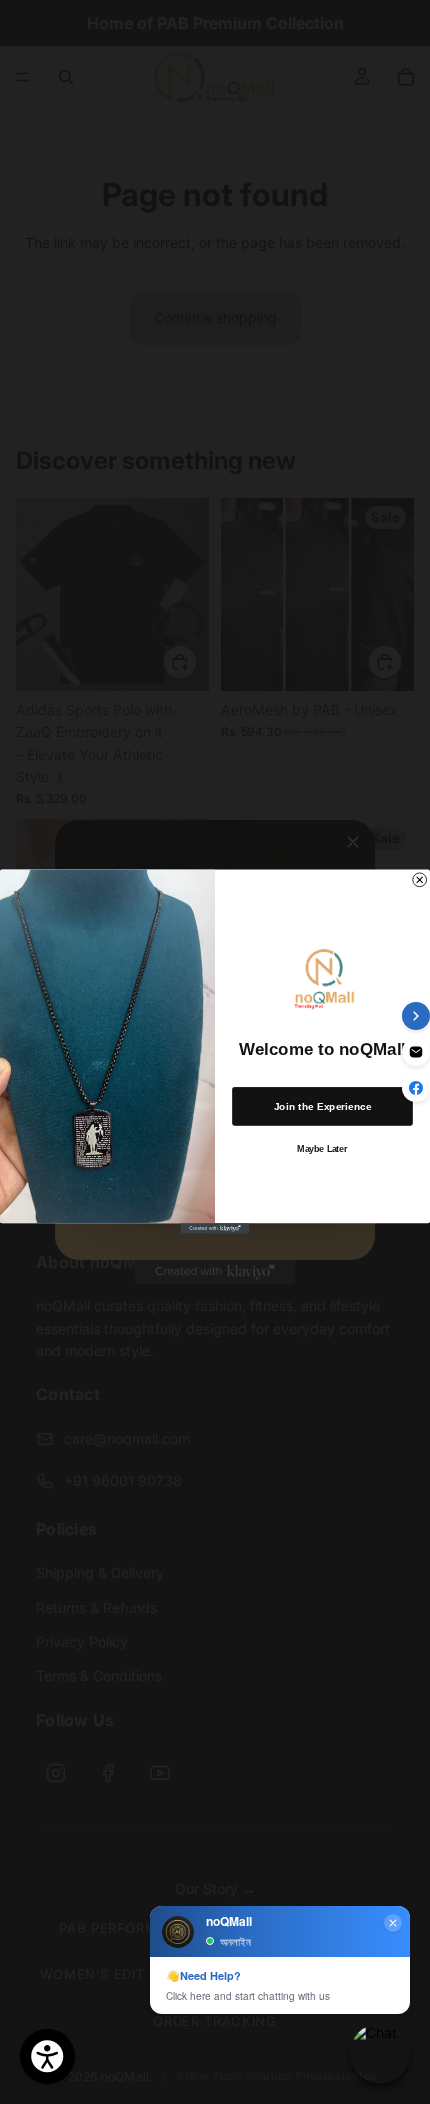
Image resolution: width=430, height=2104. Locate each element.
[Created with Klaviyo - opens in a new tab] (215, 1229)
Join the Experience (323, 1107)
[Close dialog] (420, 880)
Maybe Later (322, 1149)
